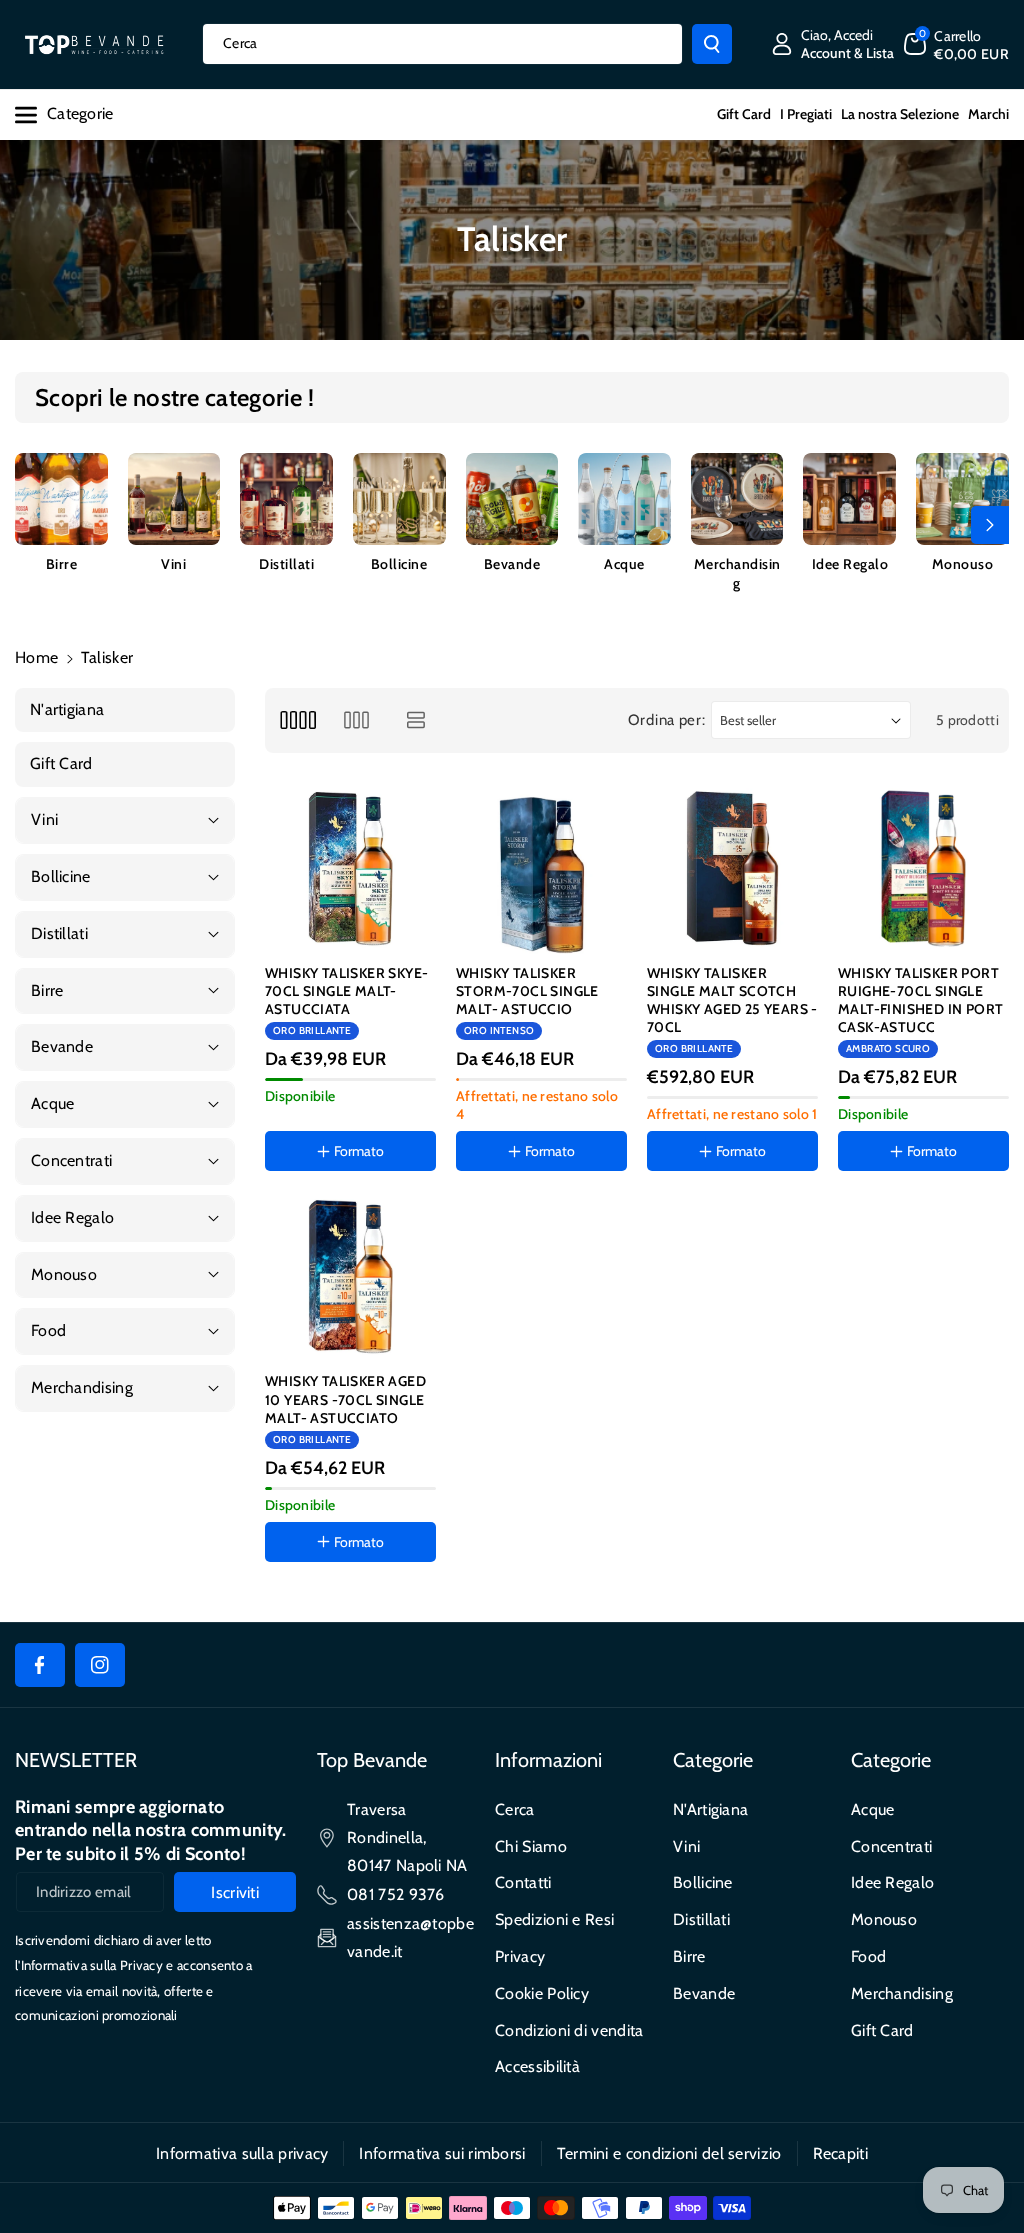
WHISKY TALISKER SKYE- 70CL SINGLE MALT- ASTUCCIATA (346, 991)
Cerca (515, 1809)
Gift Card (882, 2030)
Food (868, 1956)
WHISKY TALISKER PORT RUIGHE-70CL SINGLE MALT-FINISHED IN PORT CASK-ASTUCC (920, 1000)
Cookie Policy (542, 1993)
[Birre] (61, 499)
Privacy (520, 1956)
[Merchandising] (737, 499)
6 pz (545, 1209)
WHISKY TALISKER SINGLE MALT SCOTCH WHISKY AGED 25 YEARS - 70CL (732, 1000)
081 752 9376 (396, 1894)
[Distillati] (286, 499)
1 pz (489, 1209)
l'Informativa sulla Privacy (89, 1965)
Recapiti (840, 2153)
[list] (416, 720)
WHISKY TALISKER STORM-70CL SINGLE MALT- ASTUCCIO (527, 991)
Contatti (523, 1882)
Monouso (963, 564)
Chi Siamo (531, 1846)
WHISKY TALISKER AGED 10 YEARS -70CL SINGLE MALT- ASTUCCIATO (345, 1399)
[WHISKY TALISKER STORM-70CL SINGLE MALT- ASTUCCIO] (541, 868)
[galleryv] (356, 720)
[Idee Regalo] (849, 499)
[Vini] (174, 499)
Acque (624, 564)
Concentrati (891, 1846)
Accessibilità (537, 2066)
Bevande (512, 564)
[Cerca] (712, 44)
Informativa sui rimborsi (442, 2153)
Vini (173, 564)
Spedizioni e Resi (554, 1919)
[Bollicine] (399, 499)
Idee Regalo (850, 564)
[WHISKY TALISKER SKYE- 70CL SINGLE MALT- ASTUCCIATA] (350, 868)
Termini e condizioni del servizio (669, 2153)
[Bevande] (512, 499)
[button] (956, 44)
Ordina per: (667, 720)
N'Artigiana (710, 1809)
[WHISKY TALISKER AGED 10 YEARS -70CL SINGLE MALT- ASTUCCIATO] (350, 1276)
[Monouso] (962, 499)
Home (36, 657)
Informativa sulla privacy (242, 2153)
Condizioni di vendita (569, 2030)
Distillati (286, 564)
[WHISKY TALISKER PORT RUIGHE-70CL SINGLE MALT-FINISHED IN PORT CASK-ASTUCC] (923, 868)
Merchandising (737, 573)
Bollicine (399, 564)
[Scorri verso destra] (990, 525)
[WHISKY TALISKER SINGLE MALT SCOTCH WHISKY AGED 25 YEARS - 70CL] (732, 868)
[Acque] (624, 499)
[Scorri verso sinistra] (34, 525)
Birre (62, 564)
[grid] (297, 720)
